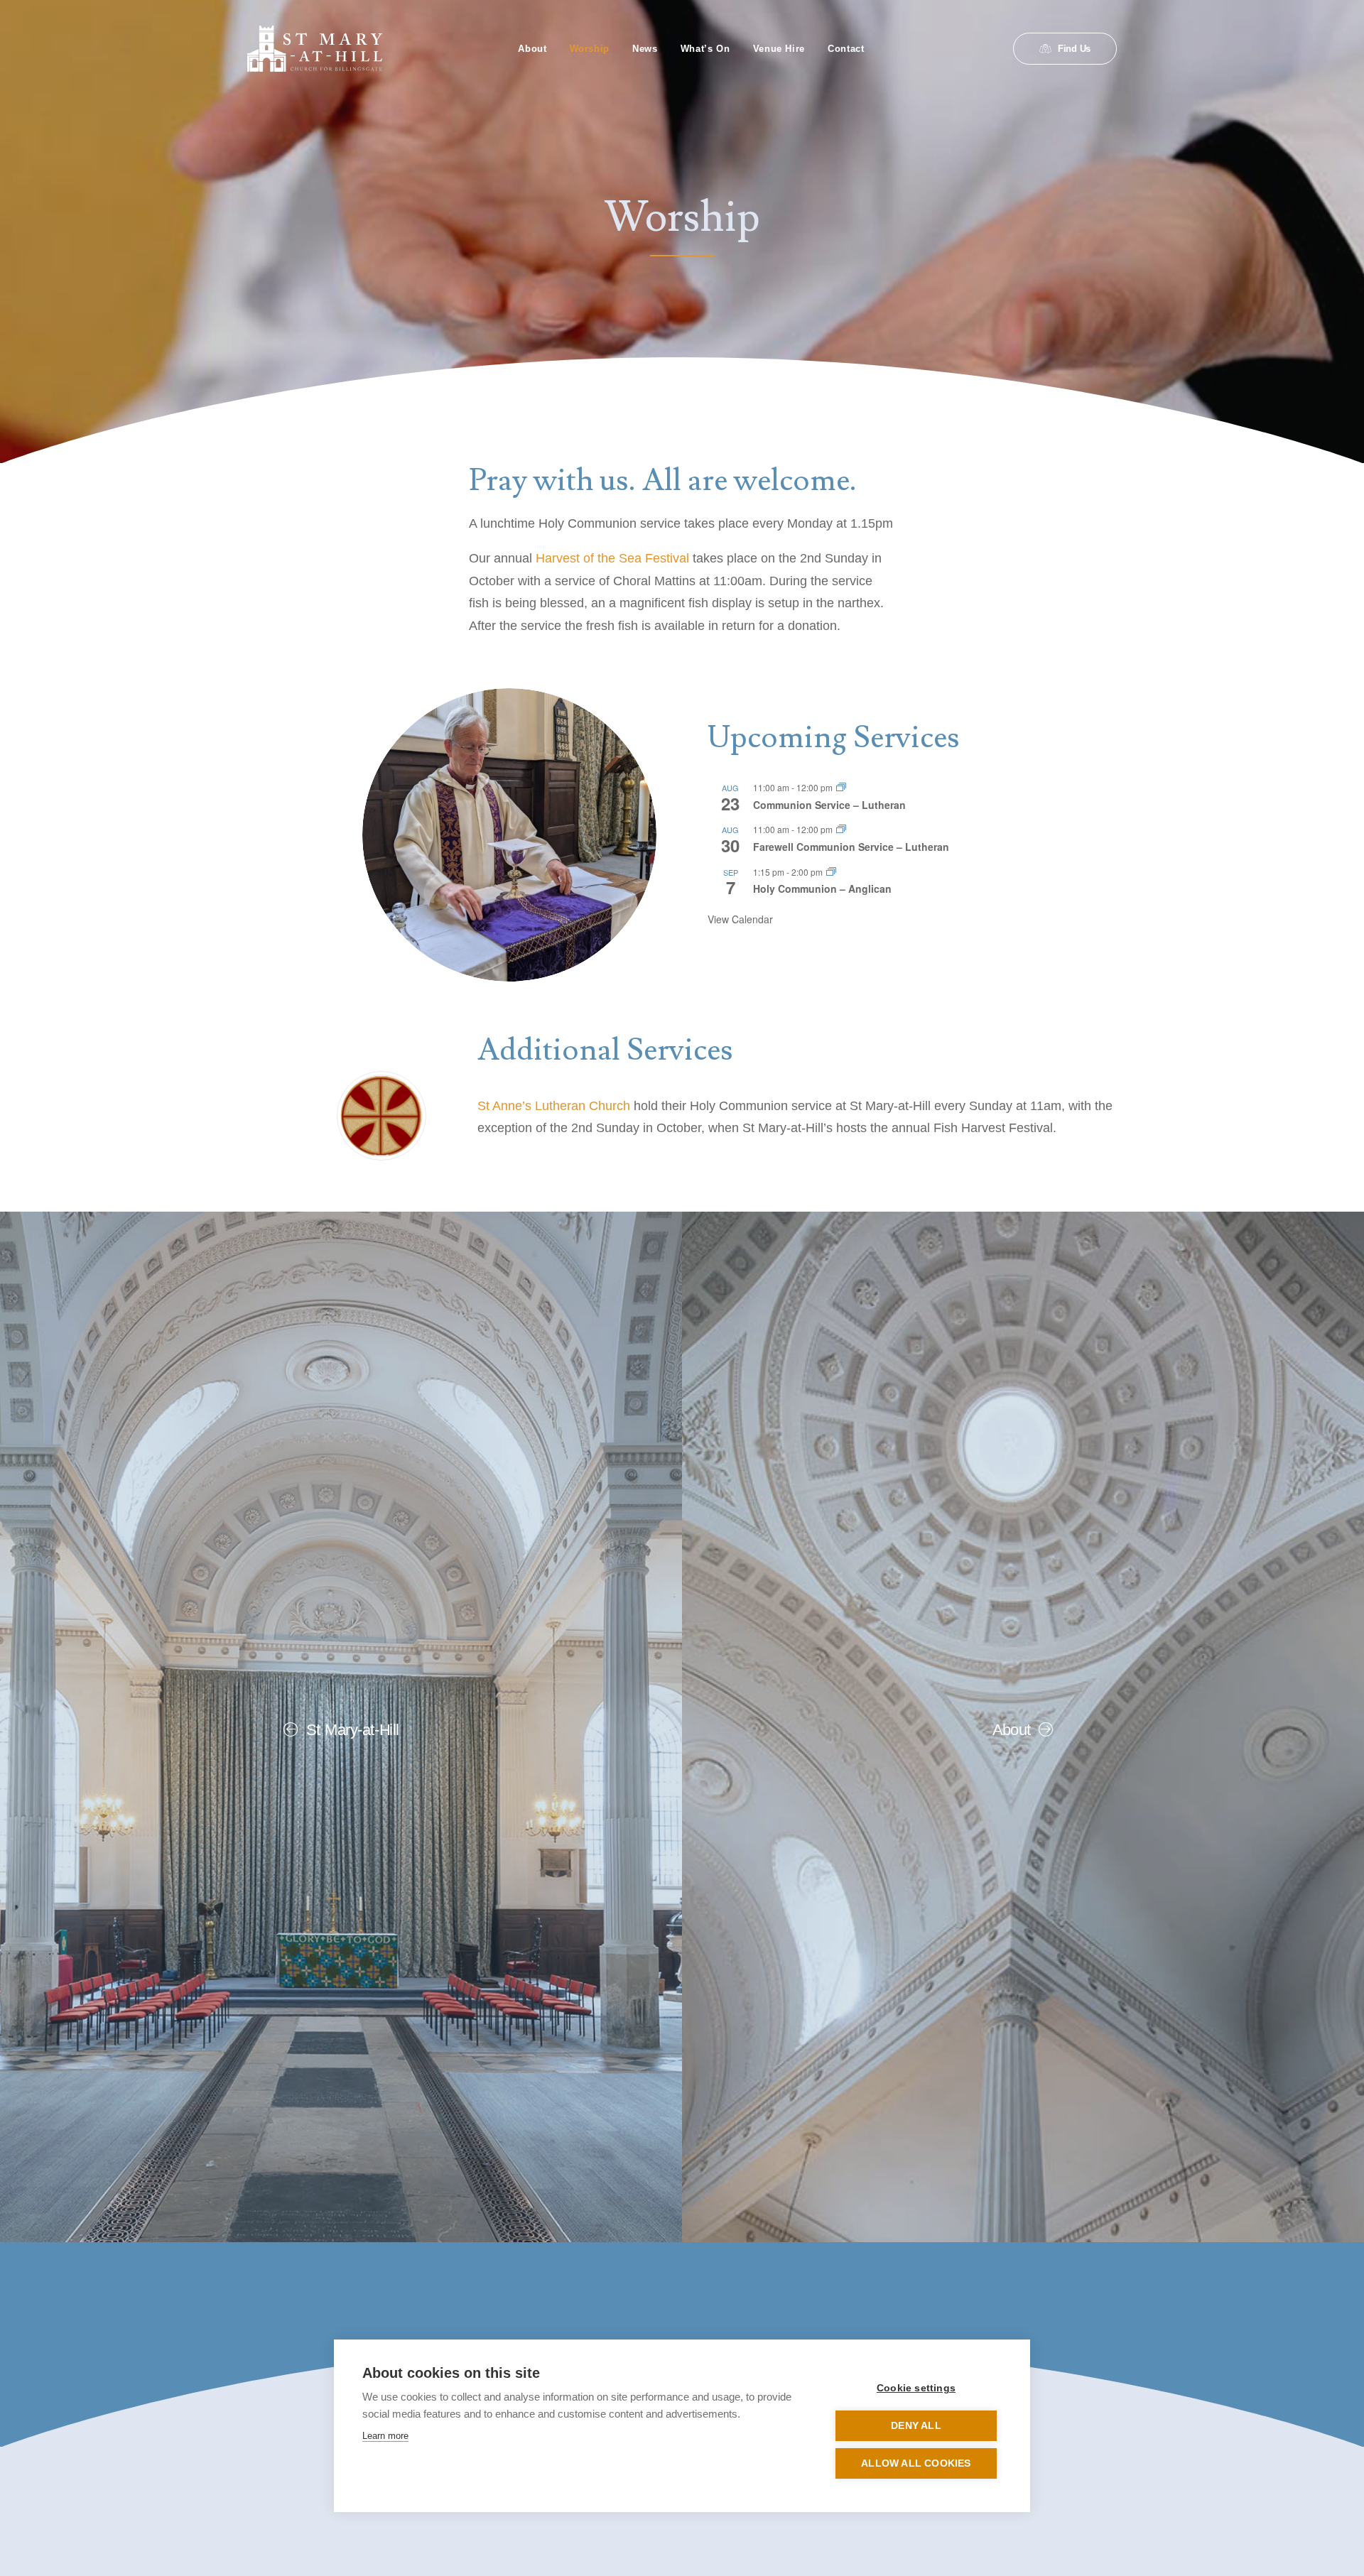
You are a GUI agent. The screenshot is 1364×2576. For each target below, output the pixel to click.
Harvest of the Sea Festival (612, 558)
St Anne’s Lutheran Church (554, 1106)
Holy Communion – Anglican (822, 888)
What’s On (705, 49)
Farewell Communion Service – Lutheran (851, 847)
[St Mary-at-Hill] (315, 49)
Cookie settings (916, 2388)
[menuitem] (532, 49)
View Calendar (740, 919)
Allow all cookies (916, 2463)
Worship (590, 49)
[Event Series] (841, 787)
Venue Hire (779, 49)
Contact (846, 49)
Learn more (385, 2436)
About (532, 49)
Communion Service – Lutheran (829, 805)
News (645, 49)
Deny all (916, 2426)
